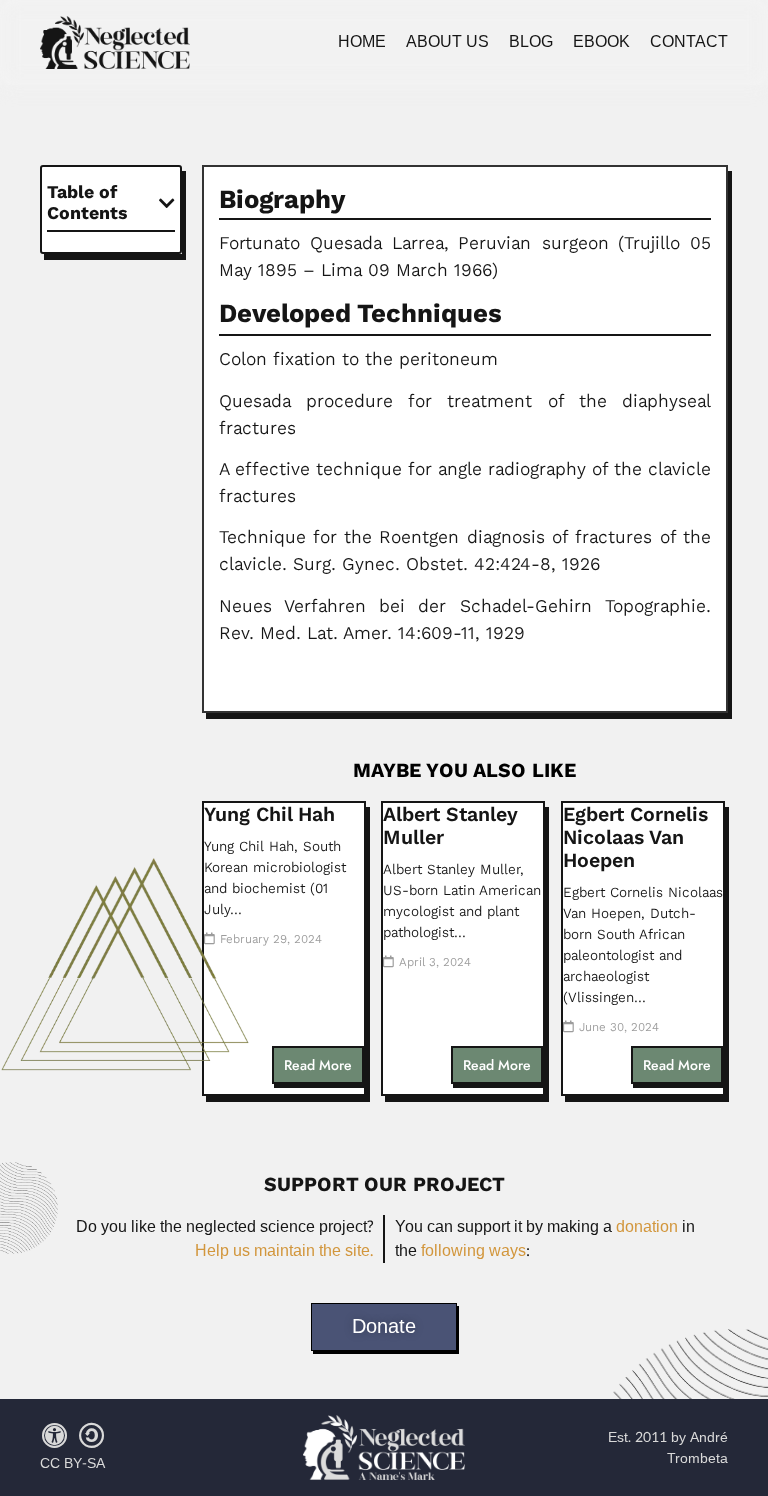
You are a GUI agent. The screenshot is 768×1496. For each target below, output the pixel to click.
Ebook (601, 42)
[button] (167, 203)
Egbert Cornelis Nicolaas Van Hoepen (635, 837)
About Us (447, 42)
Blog (531, 42)
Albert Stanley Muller (450, 826)
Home (362, 42)
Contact (689, 42)
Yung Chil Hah (269, 814)
